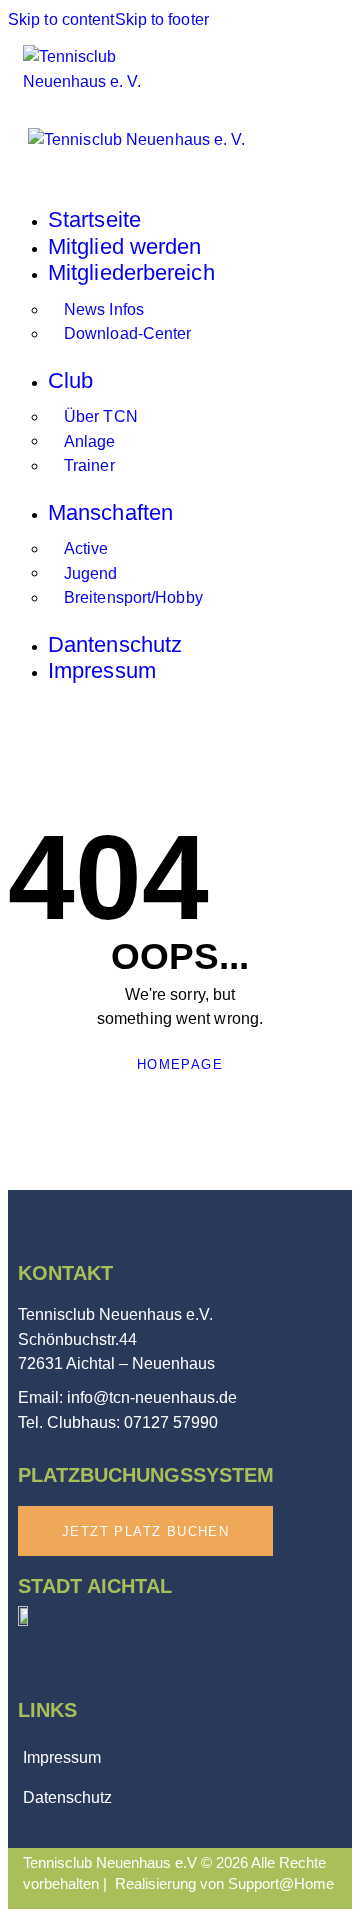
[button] (328, 66)
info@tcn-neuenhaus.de (152, 1397)
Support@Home (281, 1883)
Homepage (180, 1064)
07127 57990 (171, 1422)
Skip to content (61, 19)
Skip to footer (162, 19)
